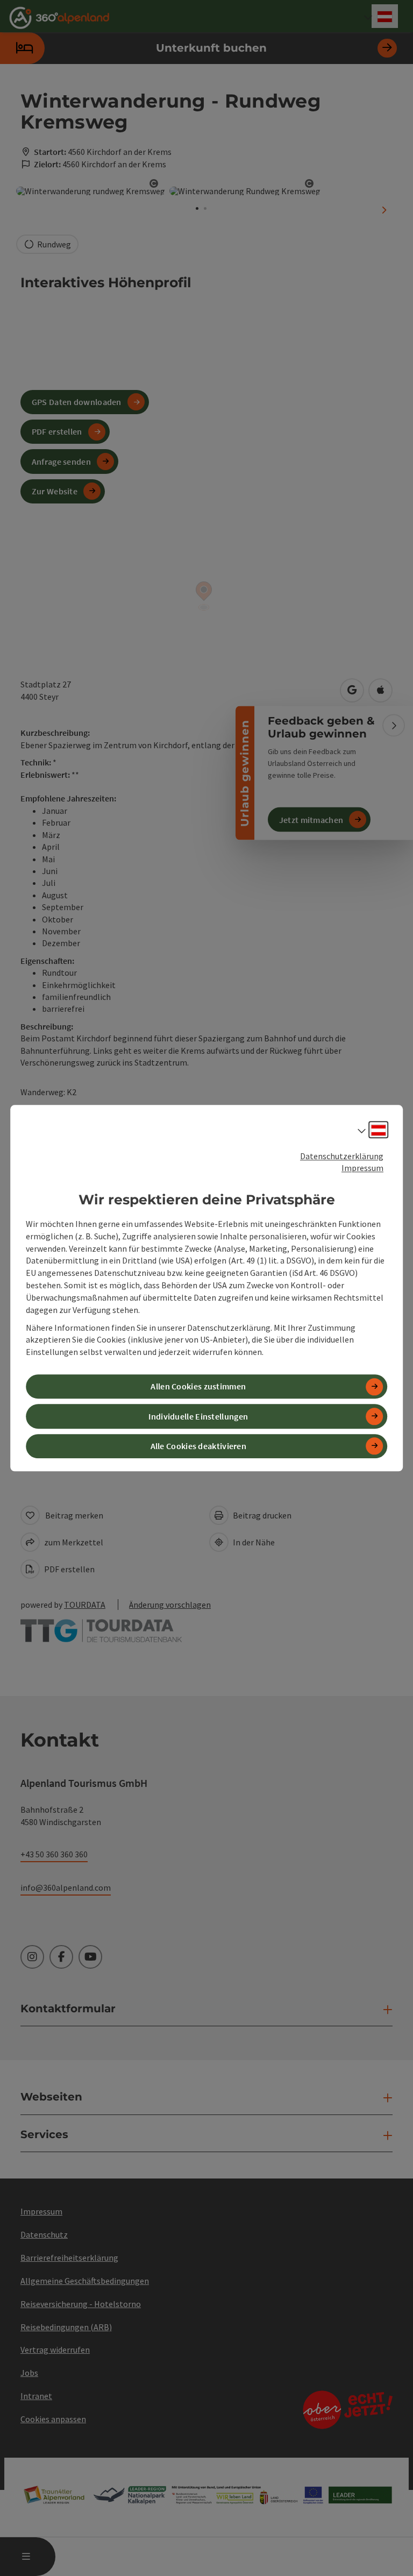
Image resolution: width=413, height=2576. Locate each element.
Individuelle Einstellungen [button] (198, 1416)
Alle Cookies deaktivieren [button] (199, 1446)
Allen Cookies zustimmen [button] (198, 1387)
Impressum (362, 1168)
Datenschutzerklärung (342, 1156)
